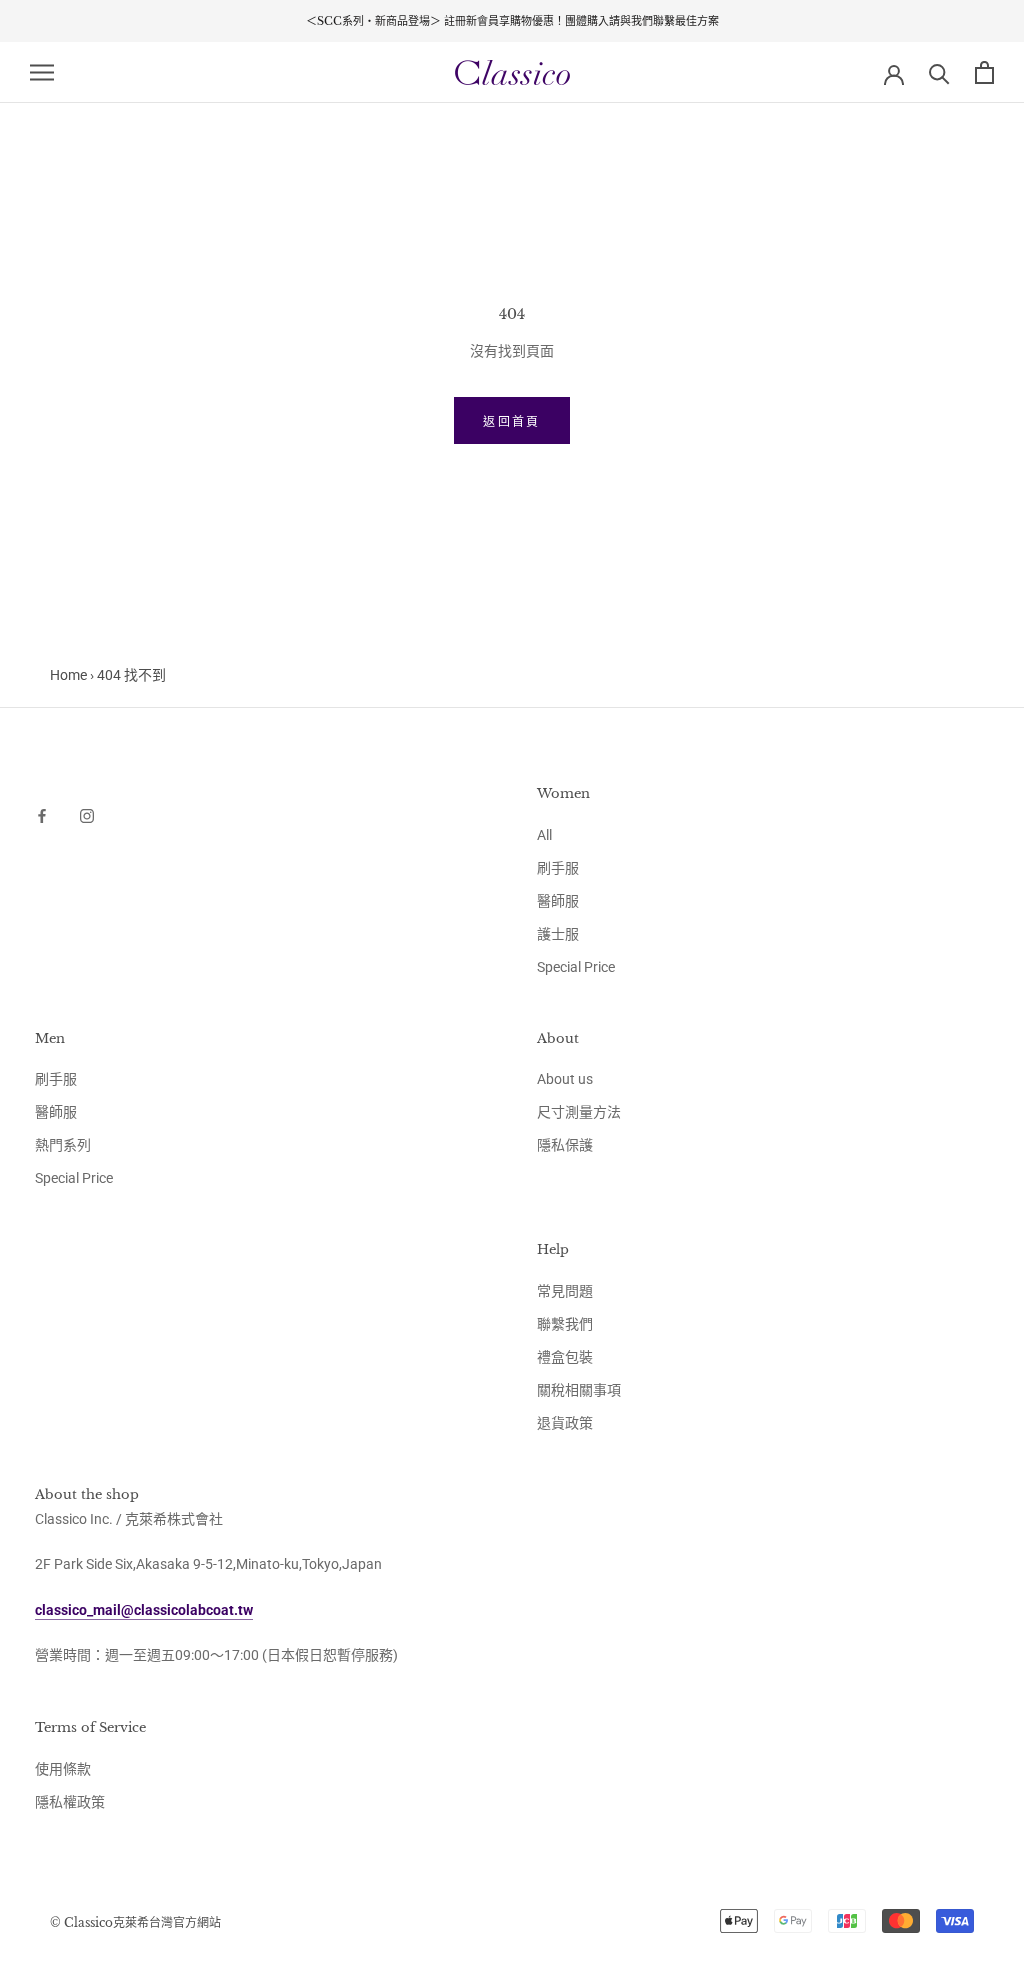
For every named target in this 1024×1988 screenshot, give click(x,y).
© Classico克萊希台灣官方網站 (135, 1922)
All (544, 835)
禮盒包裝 (565, 1357)
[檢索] (939, 72)
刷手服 (558, 868)
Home (68, 675)
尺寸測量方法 (579, 1112)
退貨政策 (565, 1423)
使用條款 (63, 1769)
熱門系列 (63, 1145)
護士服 (558, 934)
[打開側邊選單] (42, 72)
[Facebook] (42, 814)
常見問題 (565, 1291)
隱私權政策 (70, 1802)
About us (565, 1079)
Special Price (576, 967)
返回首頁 (512, 421)
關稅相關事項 (579, 1390)
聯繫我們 (565, 1324)
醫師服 (558, 901)
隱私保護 (565, 1145)
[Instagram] (87, 814)
